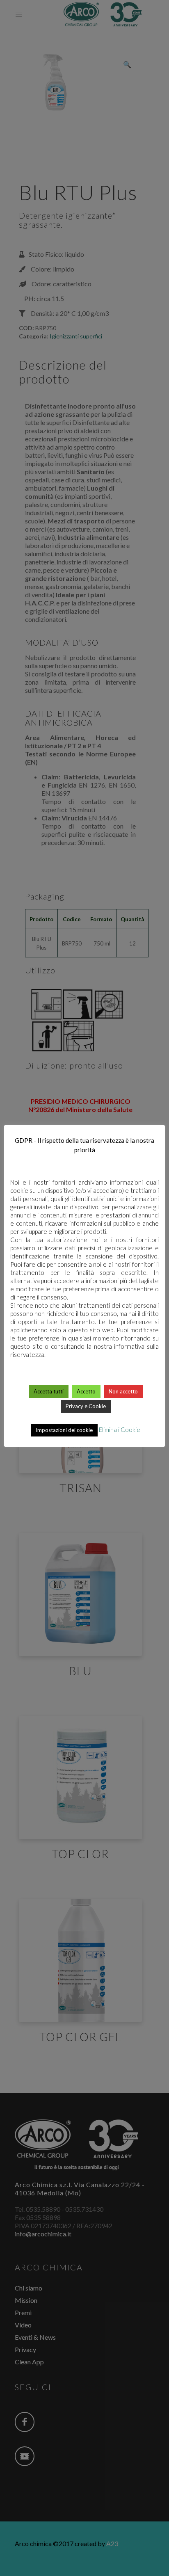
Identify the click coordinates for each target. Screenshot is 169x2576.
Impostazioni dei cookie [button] (64, 1430)
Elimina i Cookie (120, 1430)
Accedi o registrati (85, 2173)
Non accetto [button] (123, 1391)
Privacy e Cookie (86, 1406)
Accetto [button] (86, 1391)
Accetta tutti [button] (49, 1391)
